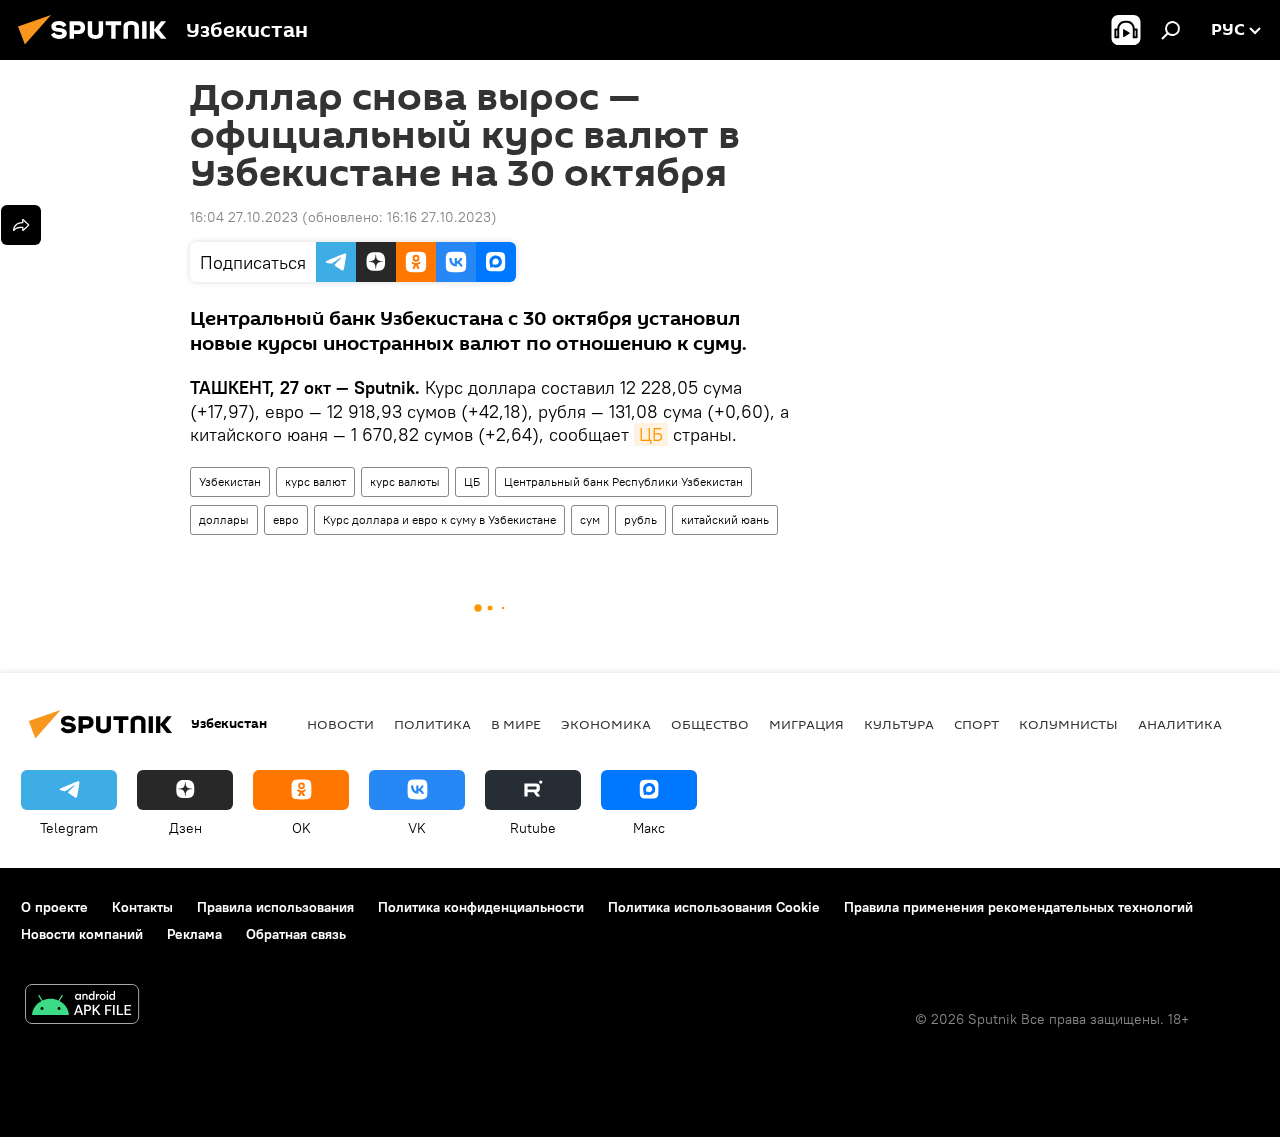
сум (590, 519)
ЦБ (651, 434)
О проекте (54, 907)
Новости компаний (82, 934)
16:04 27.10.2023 (244, 217)
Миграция (806, 724)
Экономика (606, 724)
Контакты (142, 907)
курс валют (315, 481)
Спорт (976, 724)
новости (340, 724)
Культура (899, 724)
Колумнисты (1068, 724)
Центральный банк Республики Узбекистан (623, 481)
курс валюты (405, 481)
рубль (640, 519)
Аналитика (1180, 724)
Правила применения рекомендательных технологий (1018, 907)
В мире (516, 724)
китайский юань (725, 519)
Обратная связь (296, 934)
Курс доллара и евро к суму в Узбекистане (439, 519)
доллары (224, 519)
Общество (710, 724)
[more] (21, 225)
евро (286, 519)
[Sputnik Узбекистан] (98, 47)
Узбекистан (230, 481)
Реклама (194, 934)
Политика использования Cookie (714, 907)
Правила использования (275, 907)
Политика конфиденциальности (481, 907)
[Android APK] (82, 1006)
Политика (432, 724)
